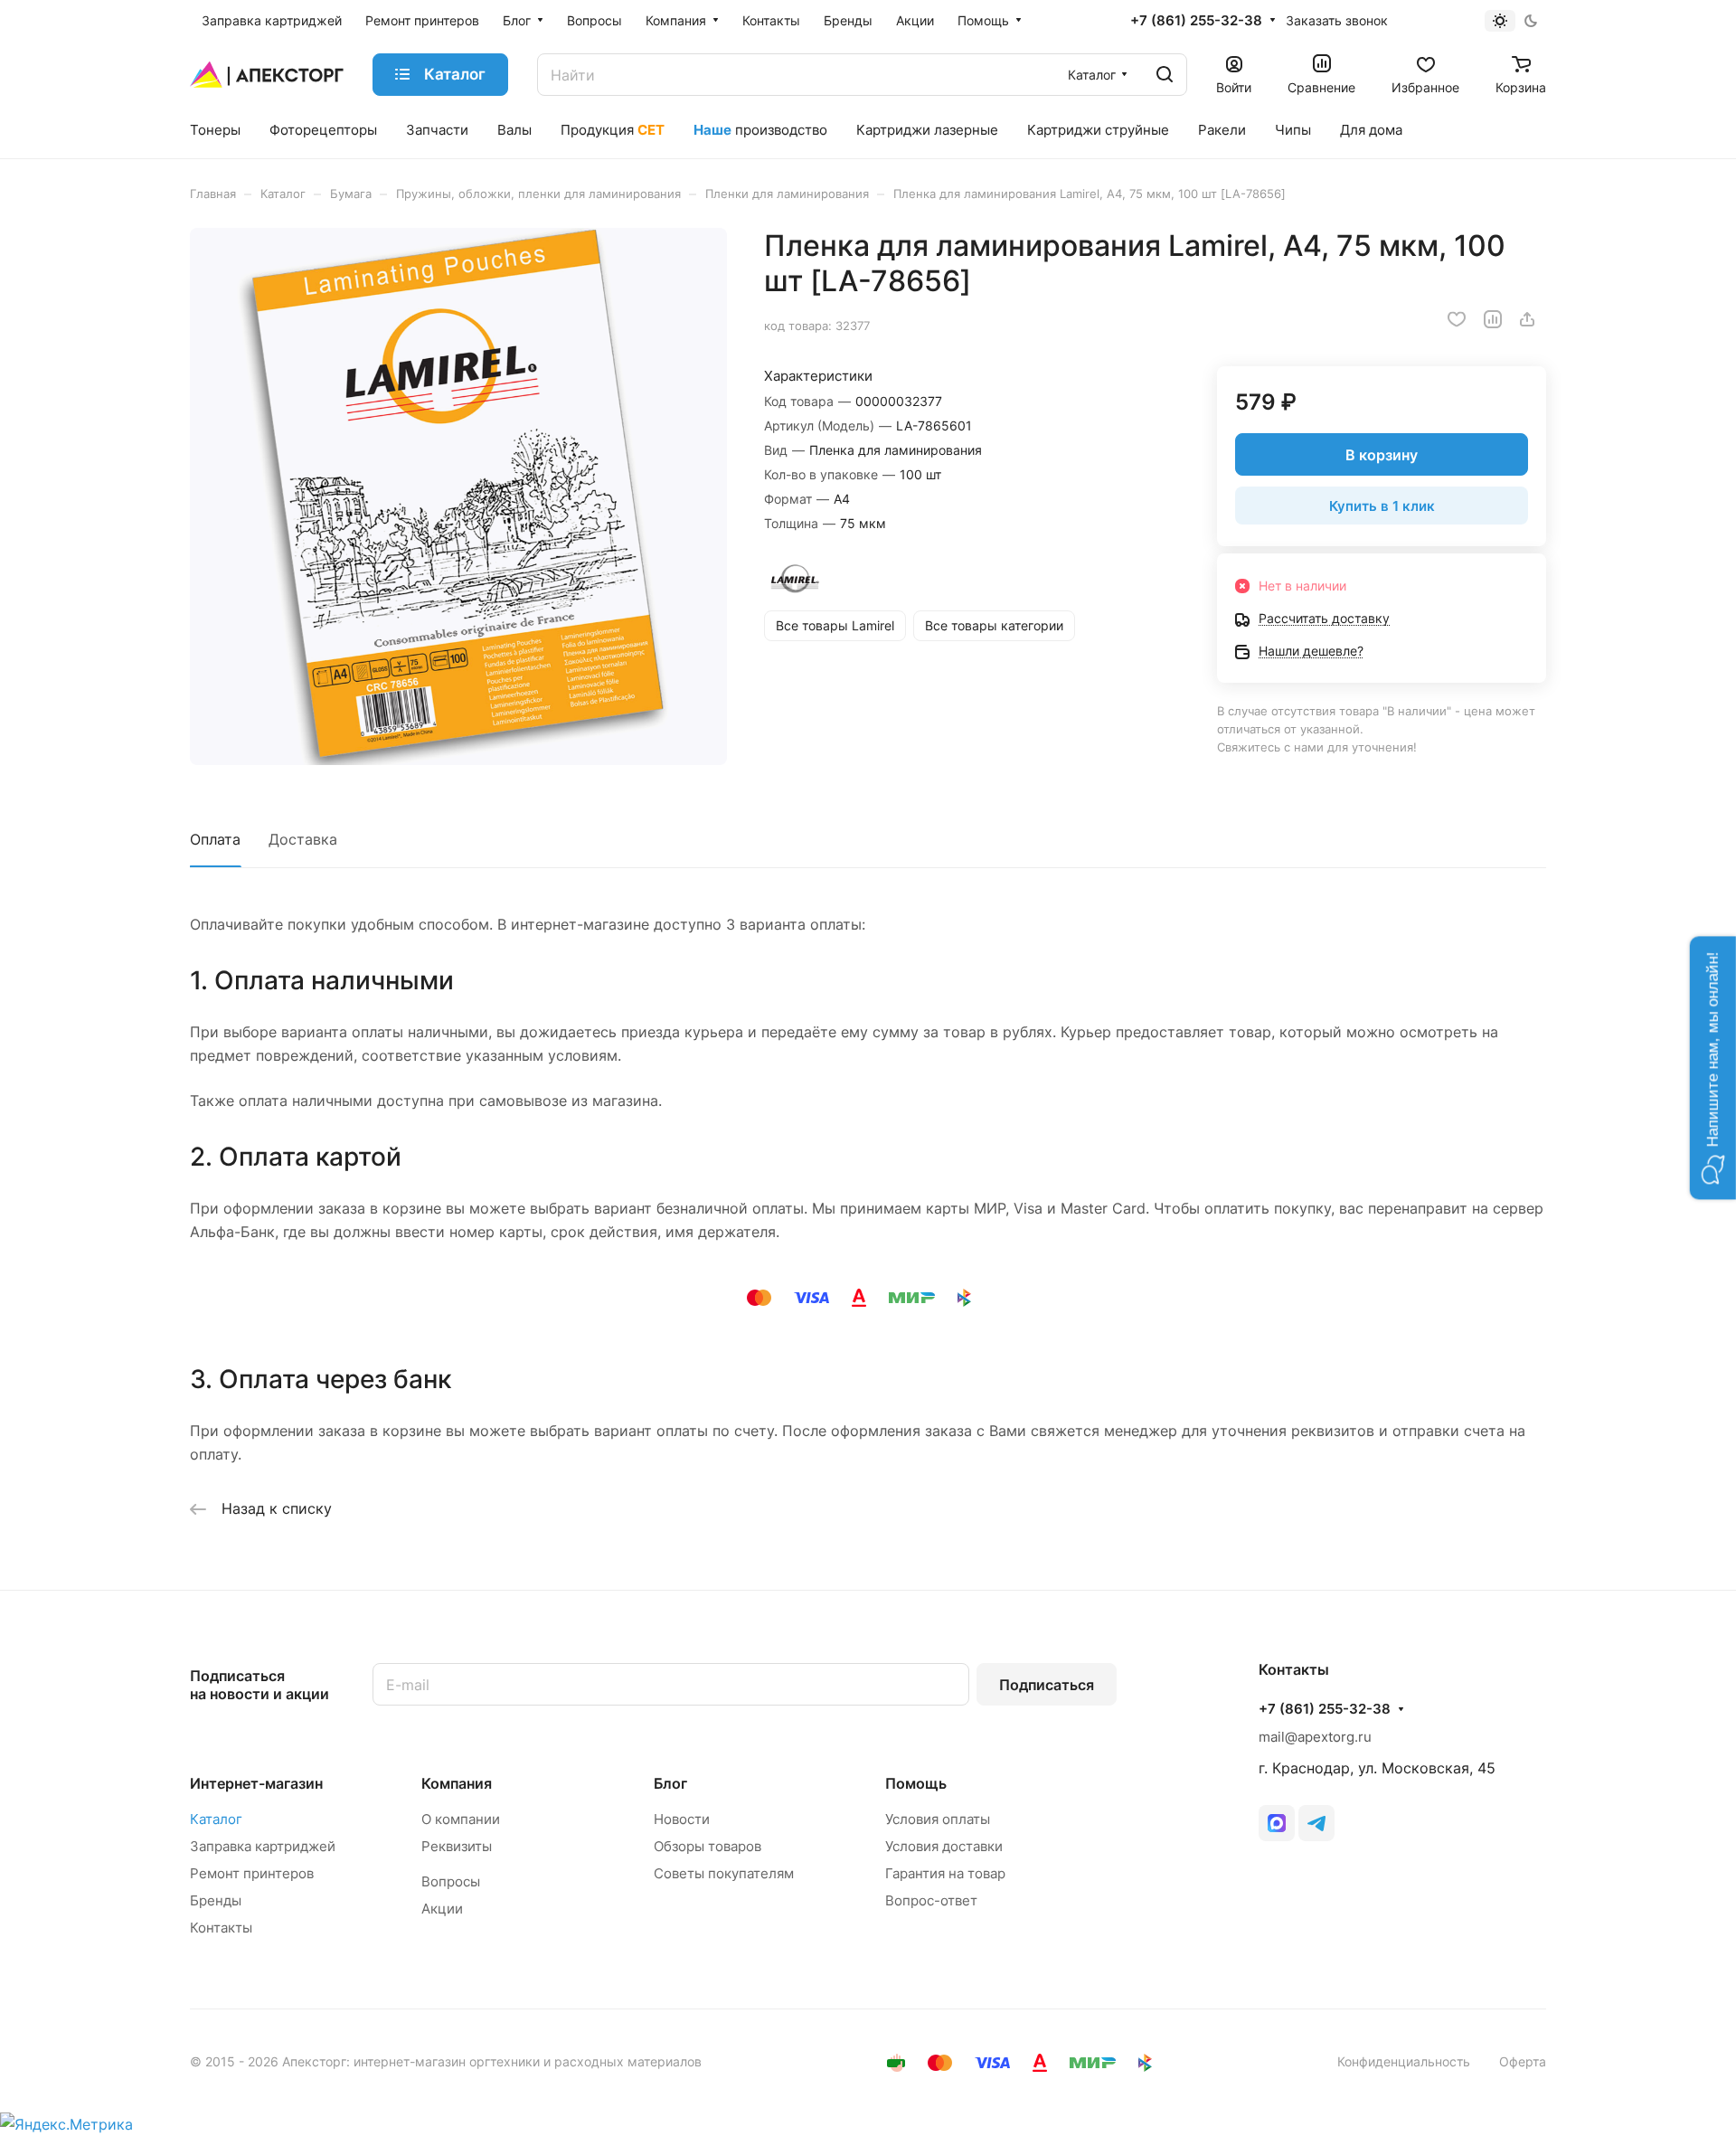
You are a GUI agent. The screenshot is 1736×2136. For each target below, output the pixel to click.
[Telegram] (1316, 1823)
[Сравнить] (1493, 319)
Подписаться (1047, 1685)
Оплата (215, 839)
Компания (457, 1783)
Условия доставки (944, 1846)
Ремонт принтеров (252, 1873)
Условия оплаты (938, 1819)
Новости (682, 1819)
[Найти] (1165, 75)
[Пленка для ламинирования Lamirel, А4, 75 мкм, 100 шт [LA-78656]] (458, 496)
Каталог (216, 1819)
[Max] (1277, 1823)
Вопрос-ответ (931, 1900)
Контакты (221, 1928)
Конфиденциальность (1404, 2061)
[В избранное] (1457, 319)
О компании (461, 1819)
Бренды (216, 1900)
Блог (670, 1783)
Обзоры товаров (708, 1846)
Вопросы (451, 1881)
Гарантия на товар (945, 1873)
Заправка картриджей (263, 1846)
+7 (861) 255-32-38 (1196, 21)
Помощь (916, 1783)
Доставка (303, 839)
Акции (442, 1909)
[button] (1713, 1068)
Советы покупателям (724, 1873)
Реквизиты (457, 1846)
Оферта (1523, 2061)
